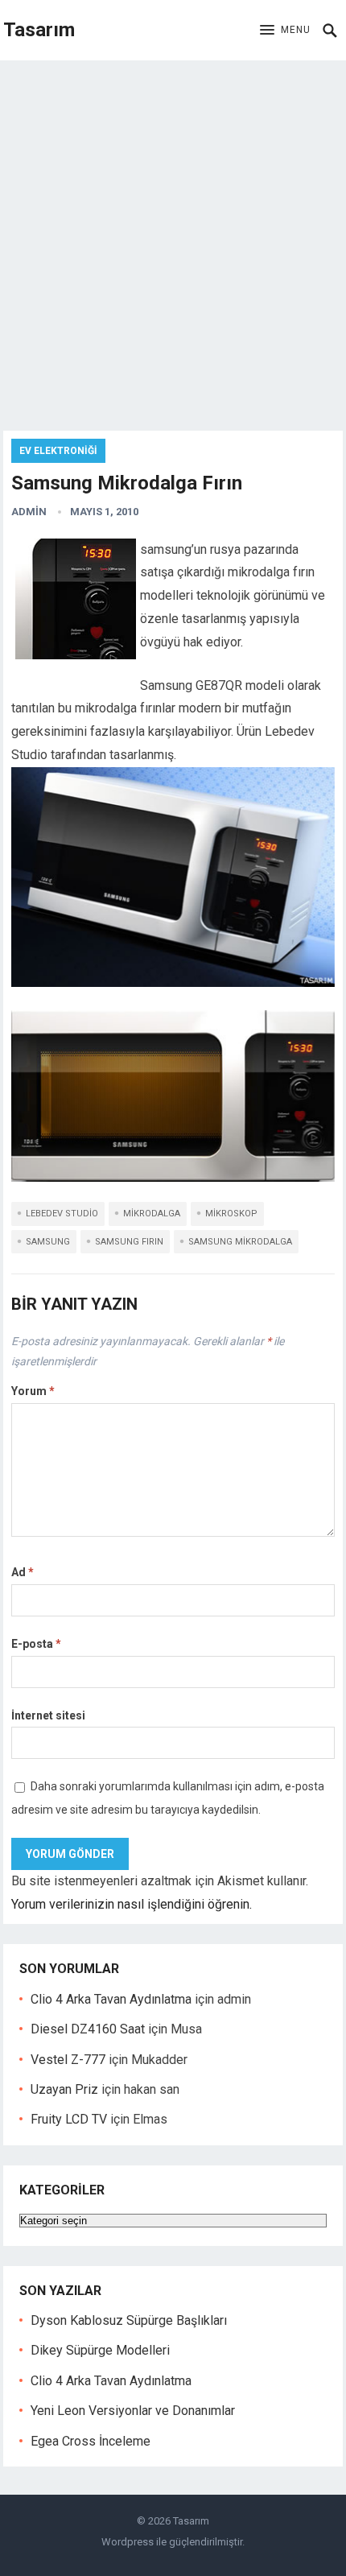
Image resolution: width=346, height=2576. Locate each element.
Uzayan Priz (64, 2089)
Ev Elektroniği (58, 451)
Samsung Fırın (129, 1242)
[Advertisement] (173, 242)
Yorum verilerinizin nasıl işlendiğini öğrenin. (132, 1904)
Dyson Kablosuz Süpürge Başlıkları (129, 2320)
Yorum (33, 1391)
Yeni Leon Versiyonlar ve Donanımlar (133, 2411)
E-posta (36, 1644)
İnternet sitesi (48, 1715)
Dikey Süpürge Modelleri (100, 2350)
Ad (23, 1572)
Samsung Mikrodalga (240, 1242)
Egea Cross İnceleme (91, 2441)
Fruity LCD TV (69, 2119)
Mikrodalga (152, 1214)
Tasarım (39, 30)
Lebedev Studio (62, 1214)
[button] (285, 31)
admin (29, 512)
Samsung (48, 1242)
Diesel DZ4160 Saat (88, 2029)
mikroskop (231, 1214)
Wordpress (128, 2542)
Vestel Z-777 (68, 2060)
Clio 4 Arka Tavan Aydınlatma (111, 1999)
